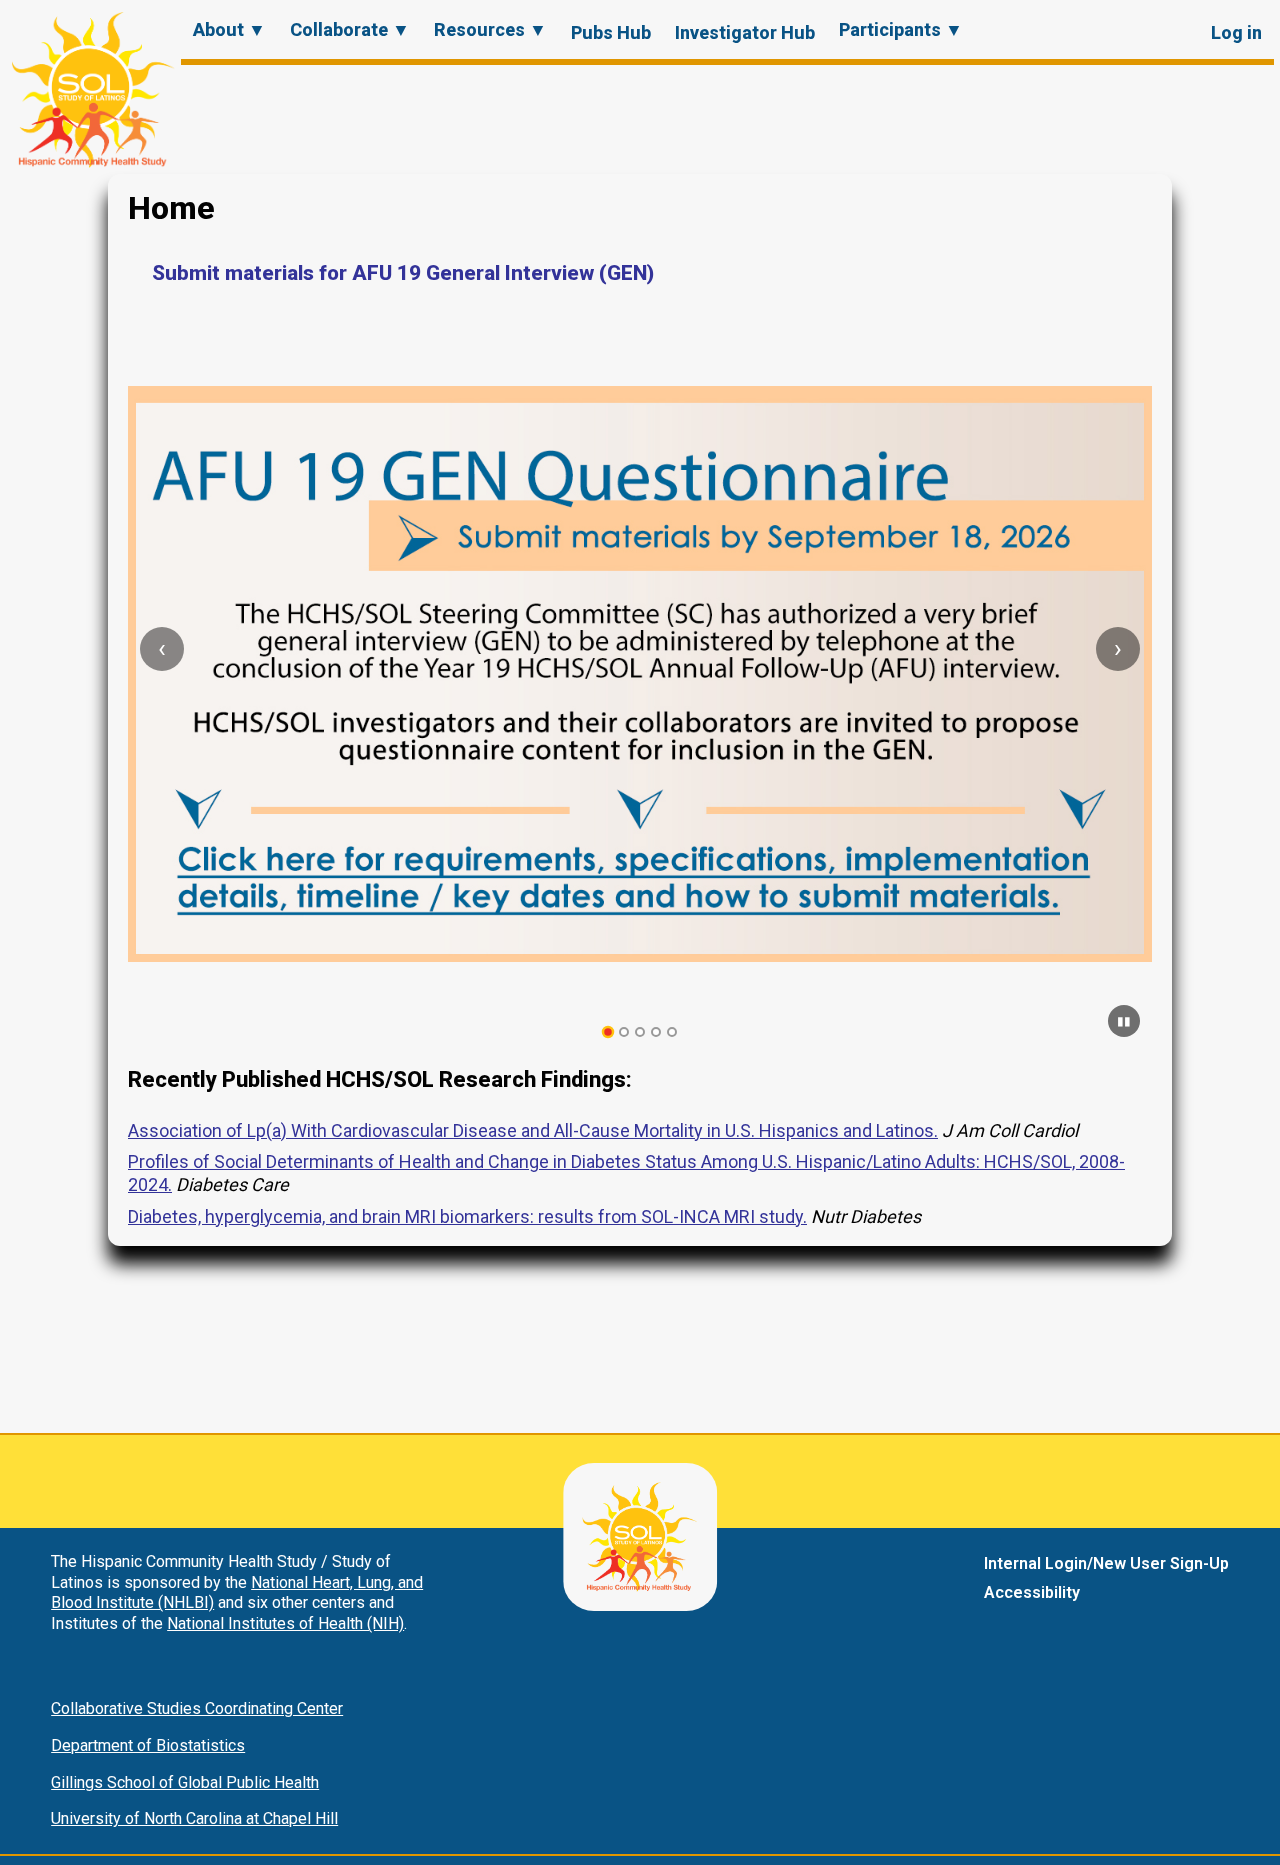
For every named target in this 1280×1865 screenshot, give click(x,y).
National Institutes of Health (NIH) (285, 1623)
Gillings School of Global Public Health (185, 1782)
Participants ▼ (901, 29)
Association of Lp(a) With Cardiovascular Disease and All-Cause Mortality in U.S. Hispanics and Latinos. (533, 1130)
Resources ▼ (490, 29)
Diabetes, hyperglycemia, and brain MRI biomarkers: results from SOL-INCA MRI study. (467, 1216)
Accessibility (1032, 1592)
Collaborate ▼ (350, 29)
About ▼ (229, 29)
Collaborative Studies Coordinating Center (197, 1708)
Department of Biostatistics (148, 1745)
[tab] (608, 1032)
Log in (1236, 32)
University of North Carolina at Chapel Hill (194, 1818)
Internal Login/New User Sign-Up (1106, 1563)
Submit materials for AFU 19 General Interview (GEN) (403, 273)
